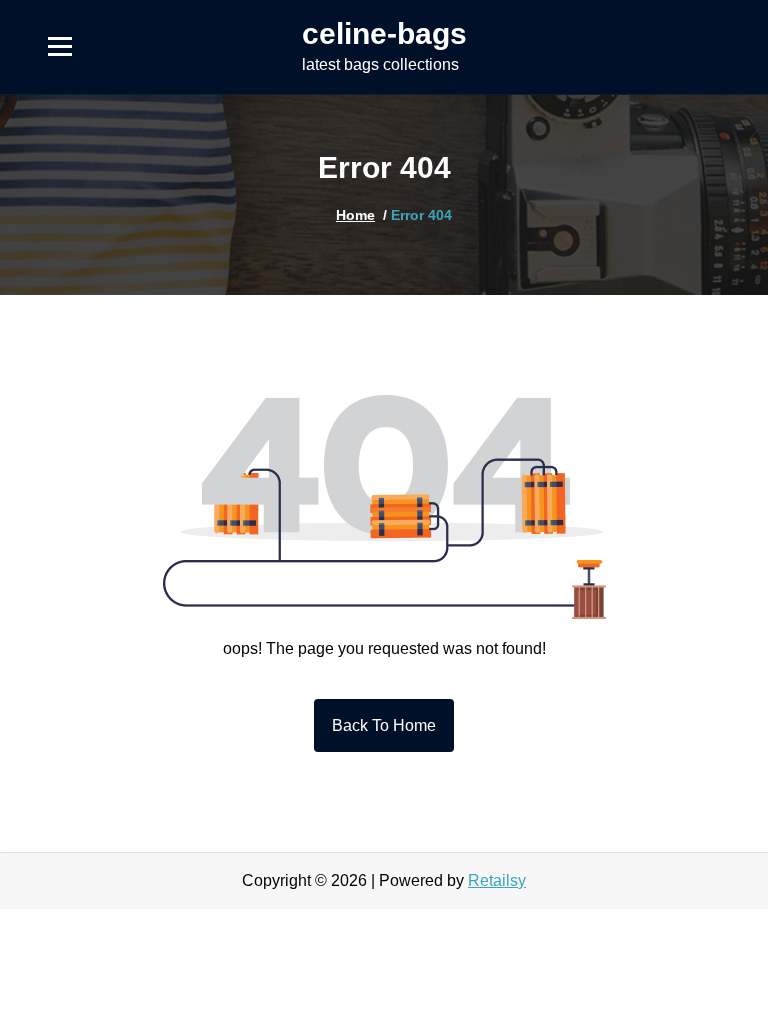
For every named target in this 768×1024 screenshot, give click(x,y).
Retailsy (497, 880)
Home (355, 215)
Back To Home (384, 725)
